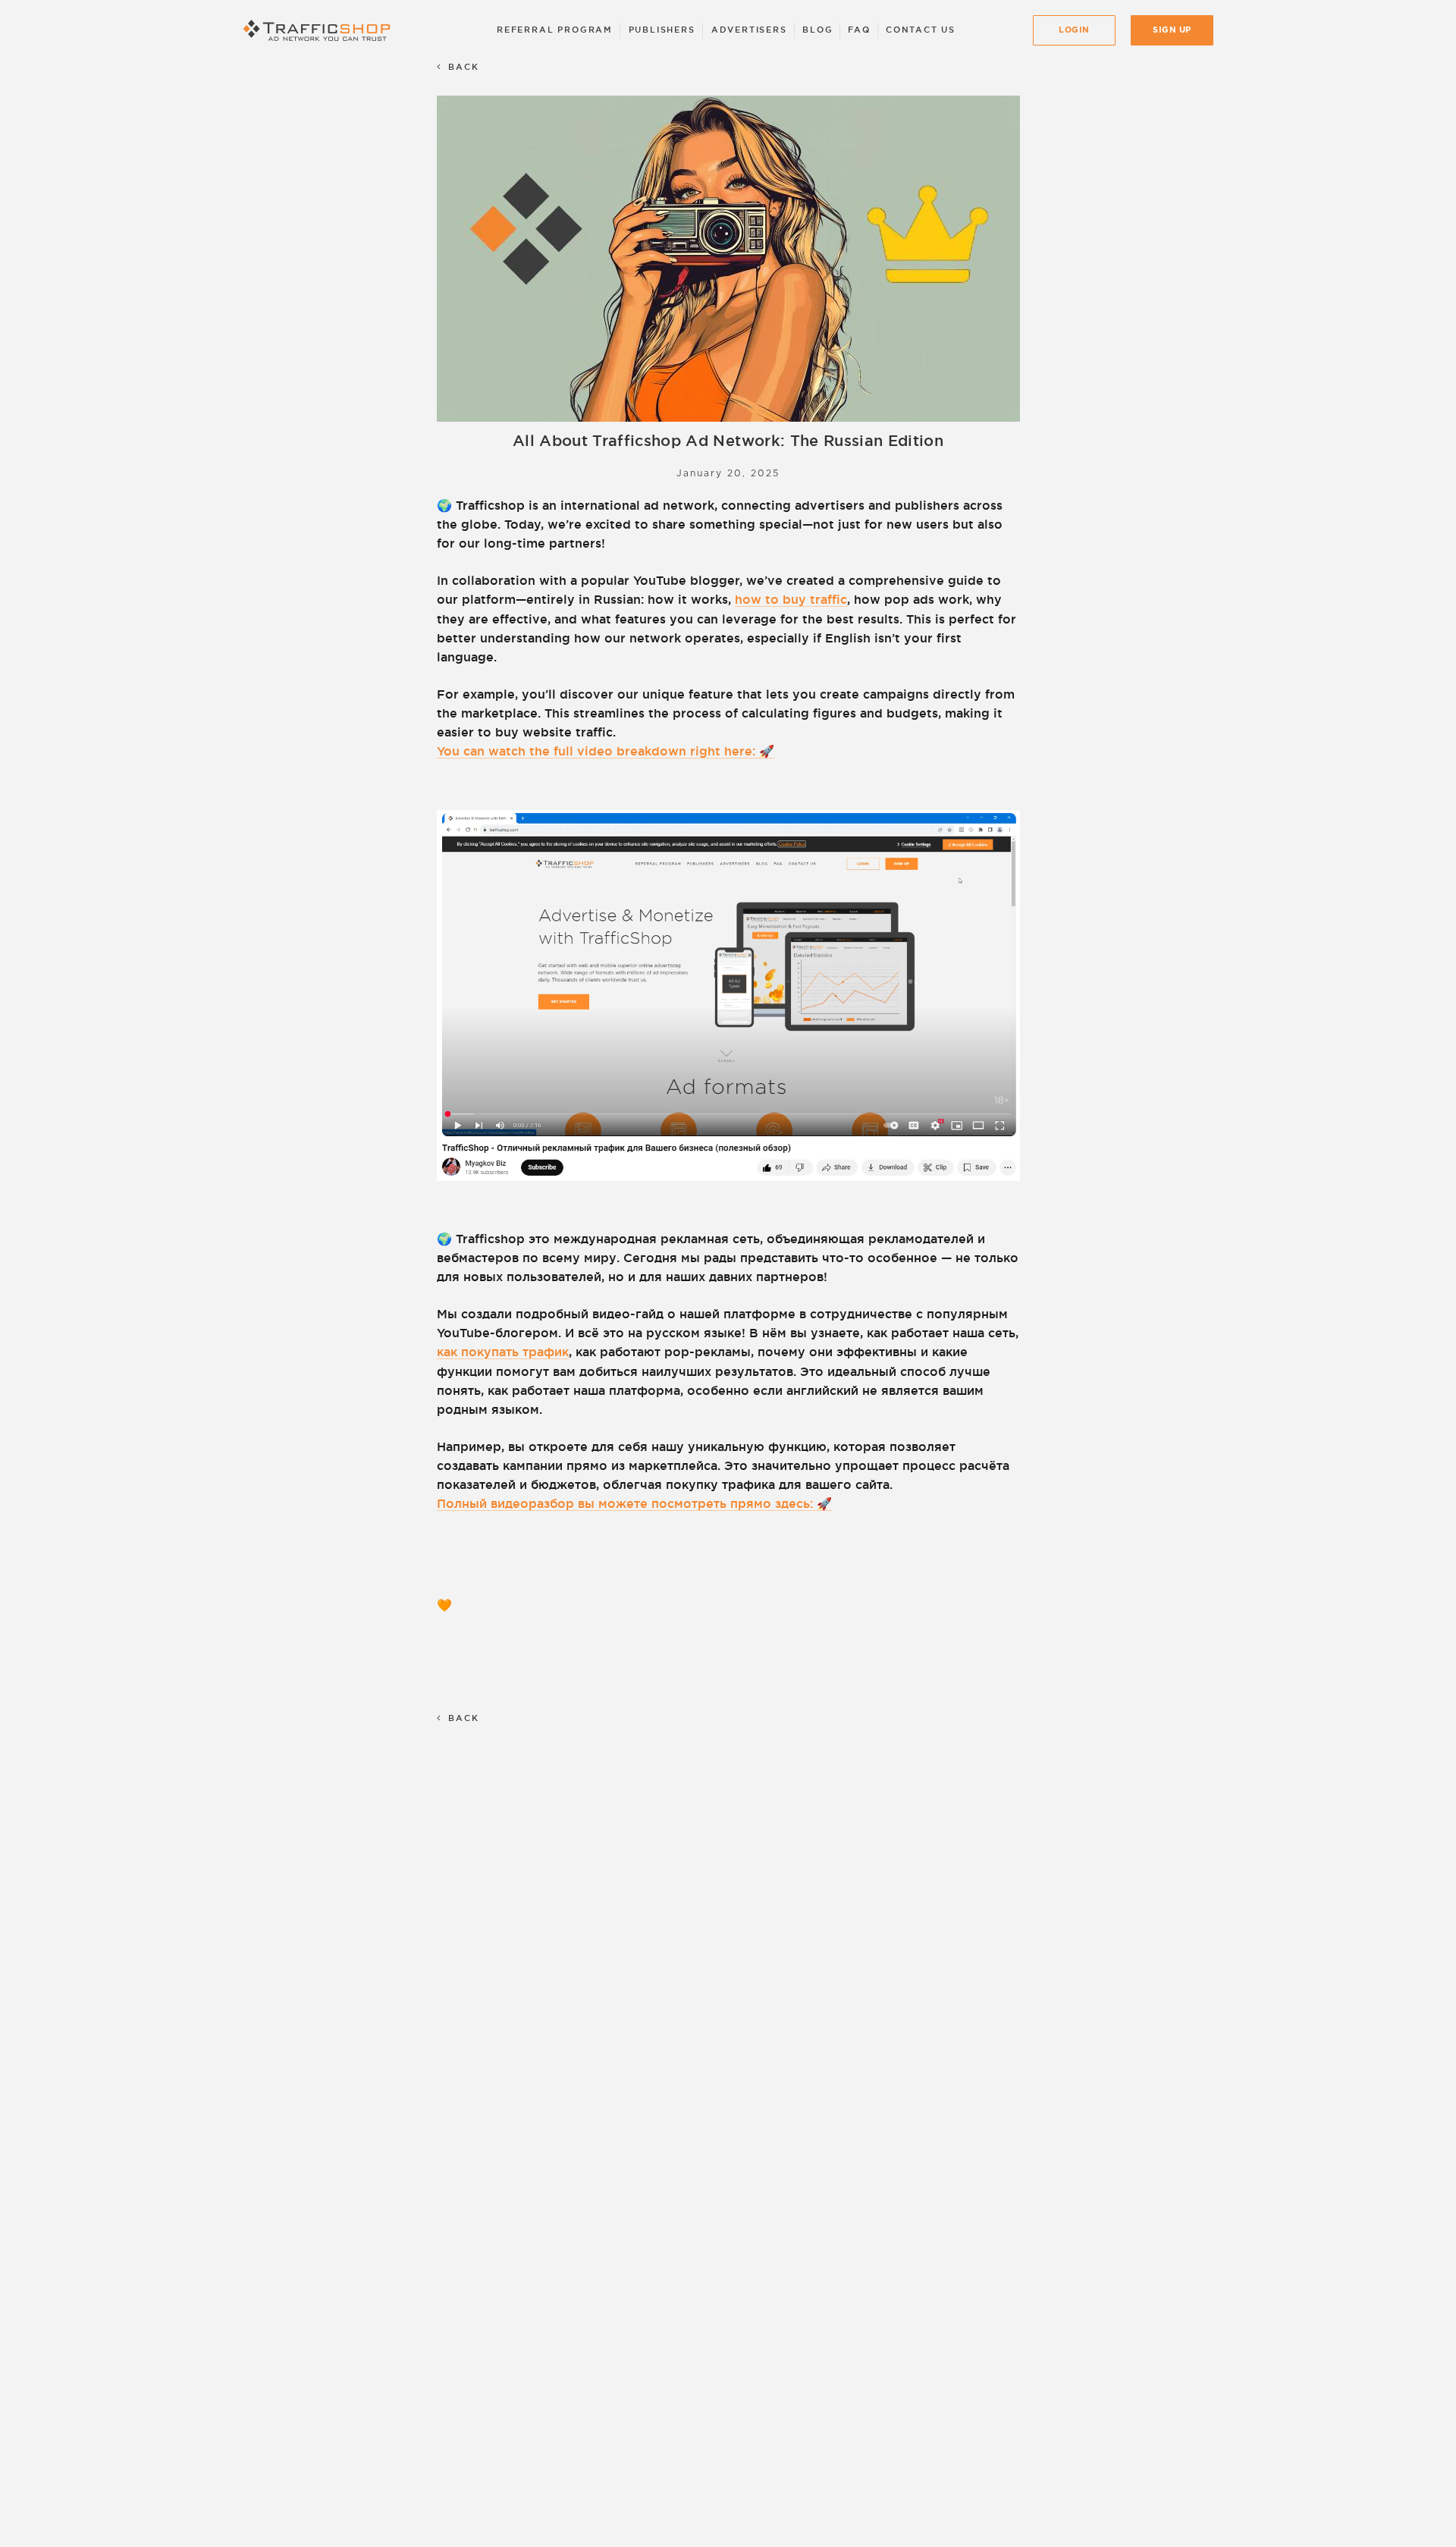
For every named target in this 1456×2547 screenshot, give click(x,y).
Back (464, 67)
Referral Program (555, 30)
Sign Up (1172, 30)
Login (1074, 30)
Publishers (662, 30)
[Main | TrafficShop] (320, 30)
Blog (817, 30)
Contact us (921, 30)
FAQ (859, 30)
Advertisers (749, 30)
